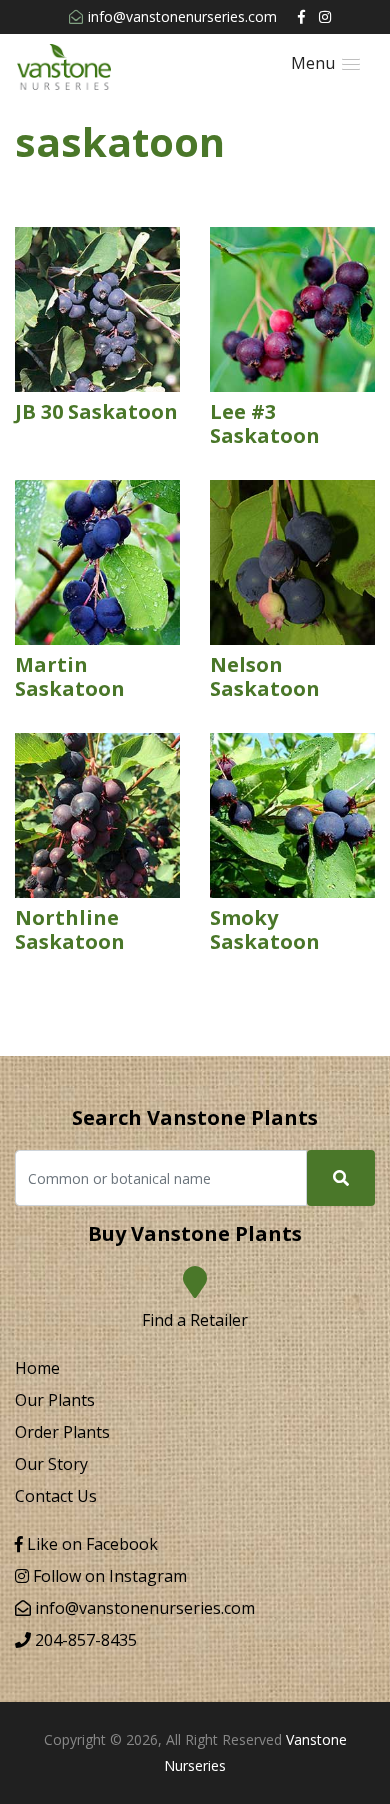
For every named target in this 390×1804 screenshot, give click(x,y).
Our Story (51, 1464)
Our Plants (55, 1400)
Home (37, 1368)
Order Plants (62, 1432)
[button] (325, 63)
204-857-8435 (84, 1640)
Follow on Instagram (108, 1576)
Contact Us (56, 1496)
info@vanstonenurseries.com (182, 16)
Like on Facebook (90, 1544)
